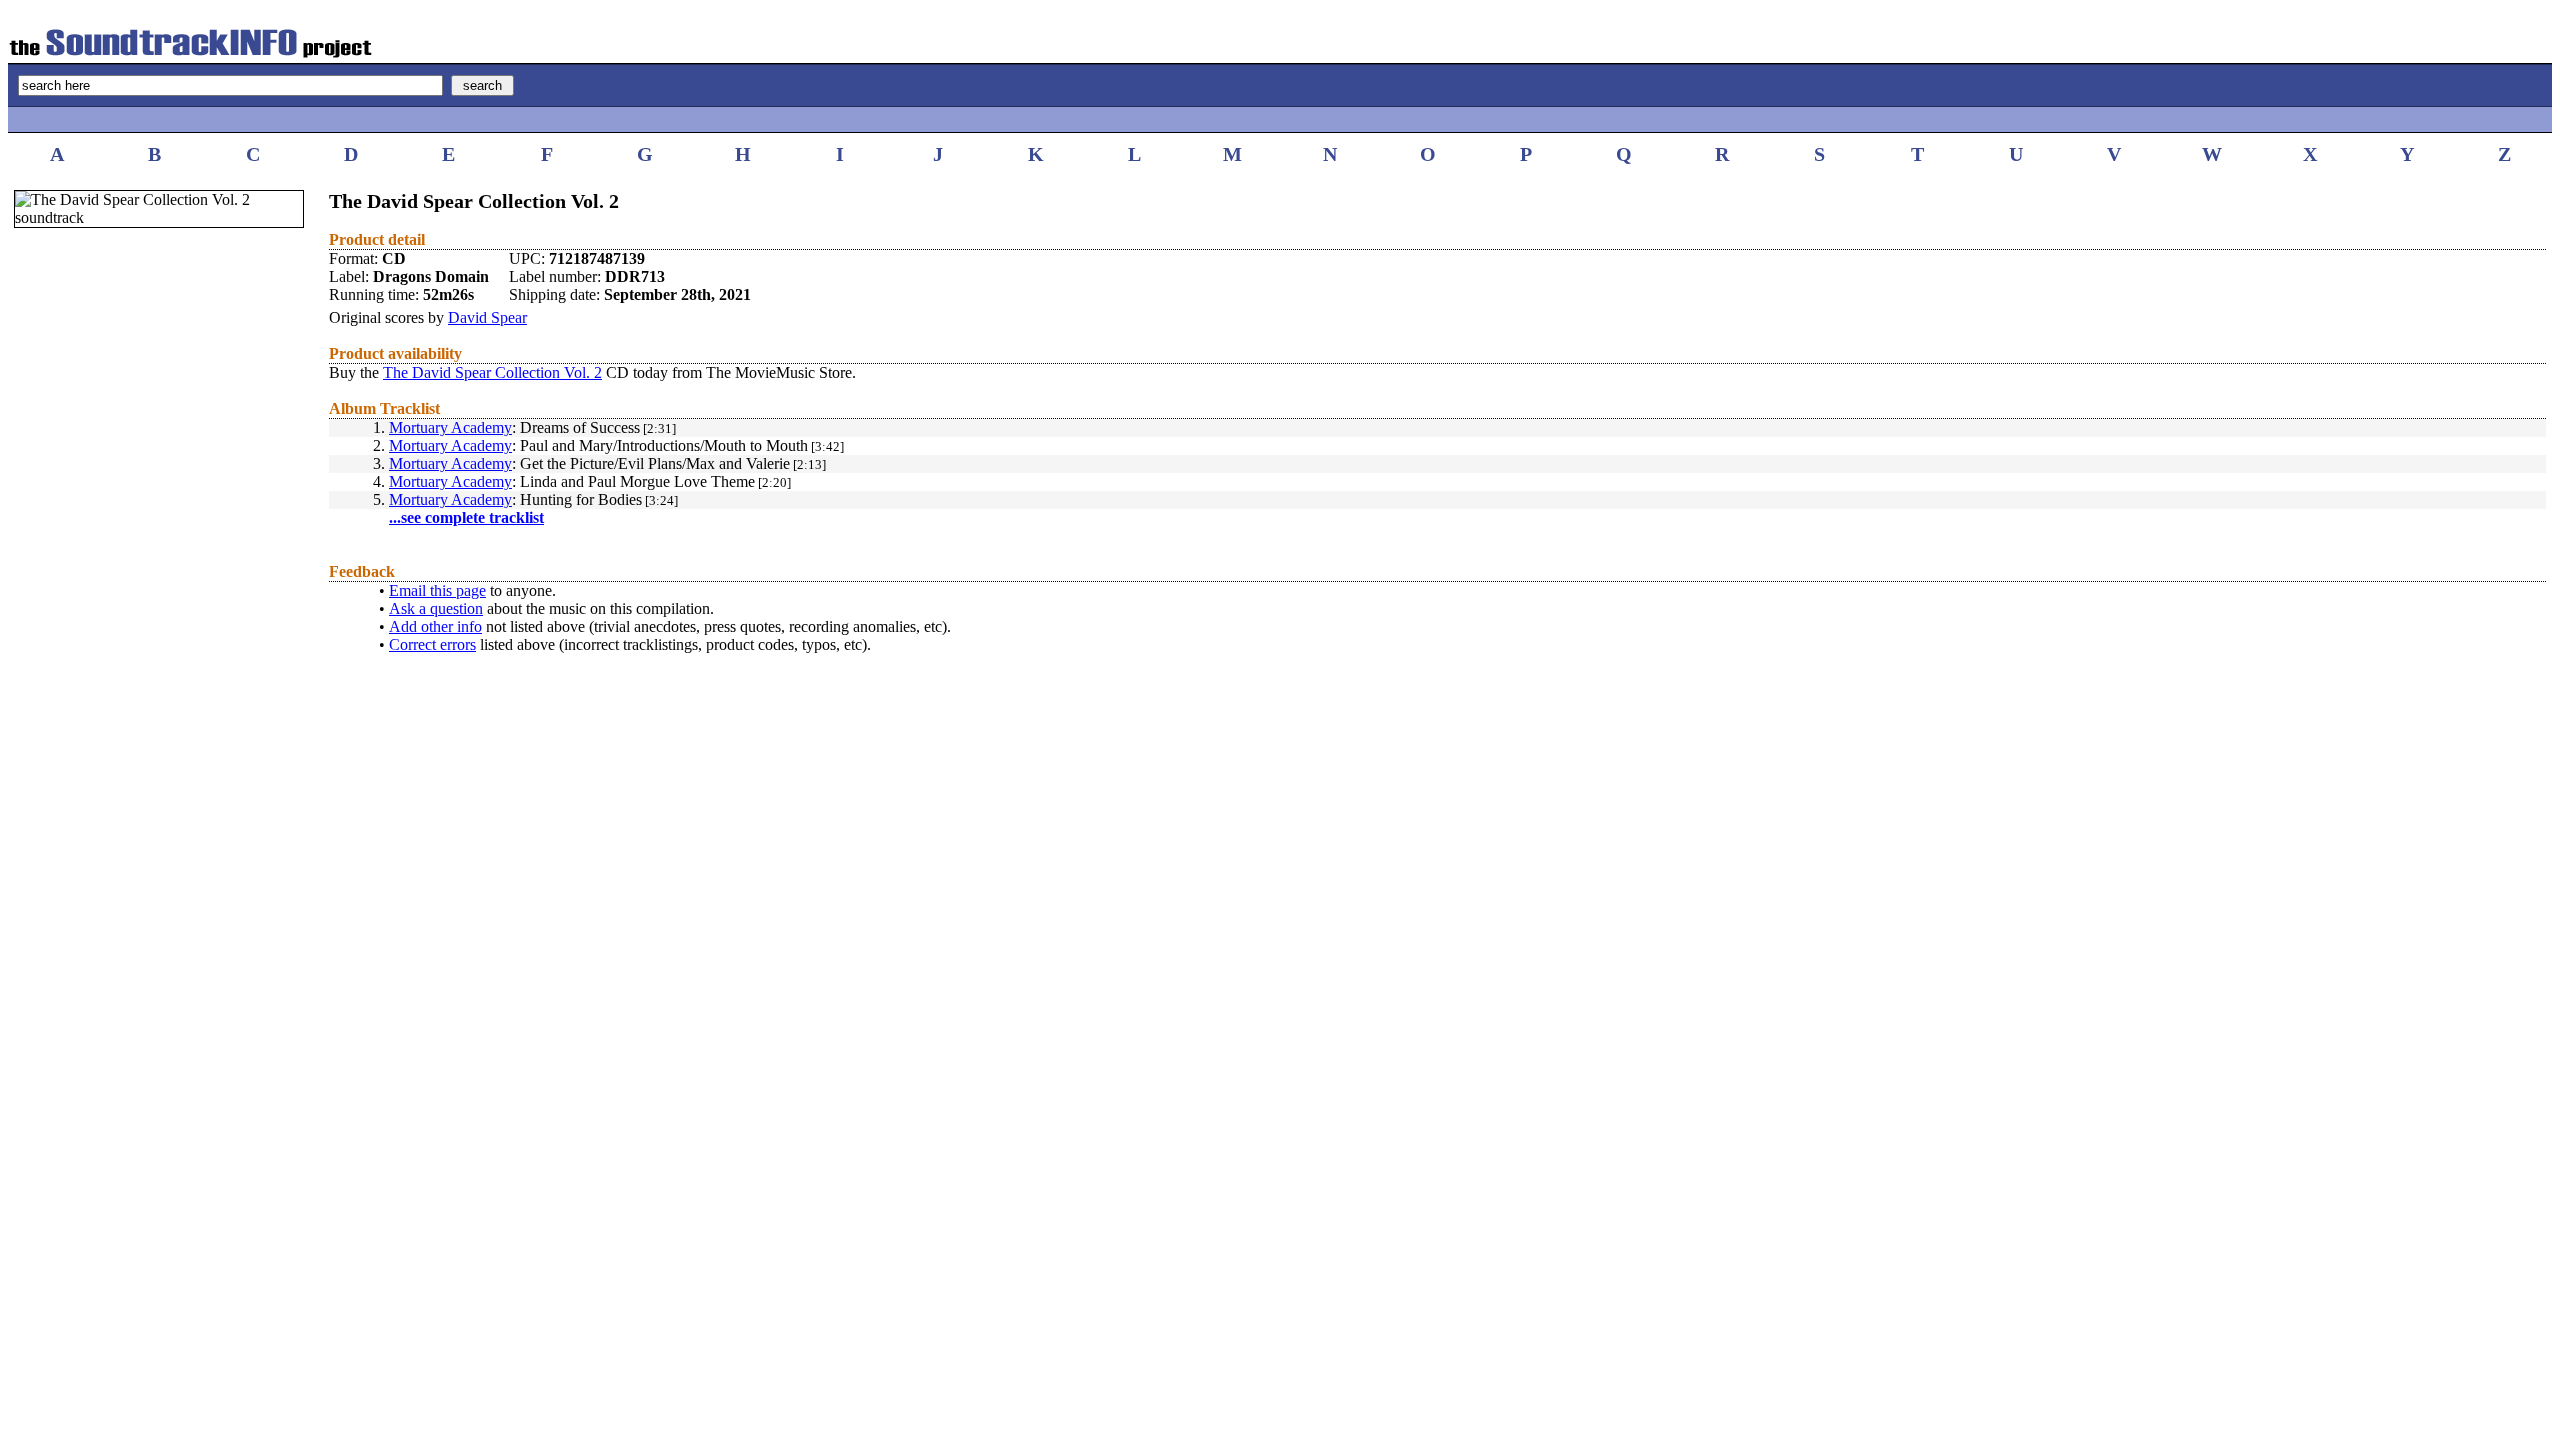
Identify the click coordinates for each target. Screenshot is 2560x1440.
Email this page (437, 590)
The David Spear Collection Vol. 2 (492, 372)
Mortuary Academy (450, 427)
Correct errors (432, 644)
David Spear (487, 317)
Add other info (435, 626)
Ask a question (436, 608)
